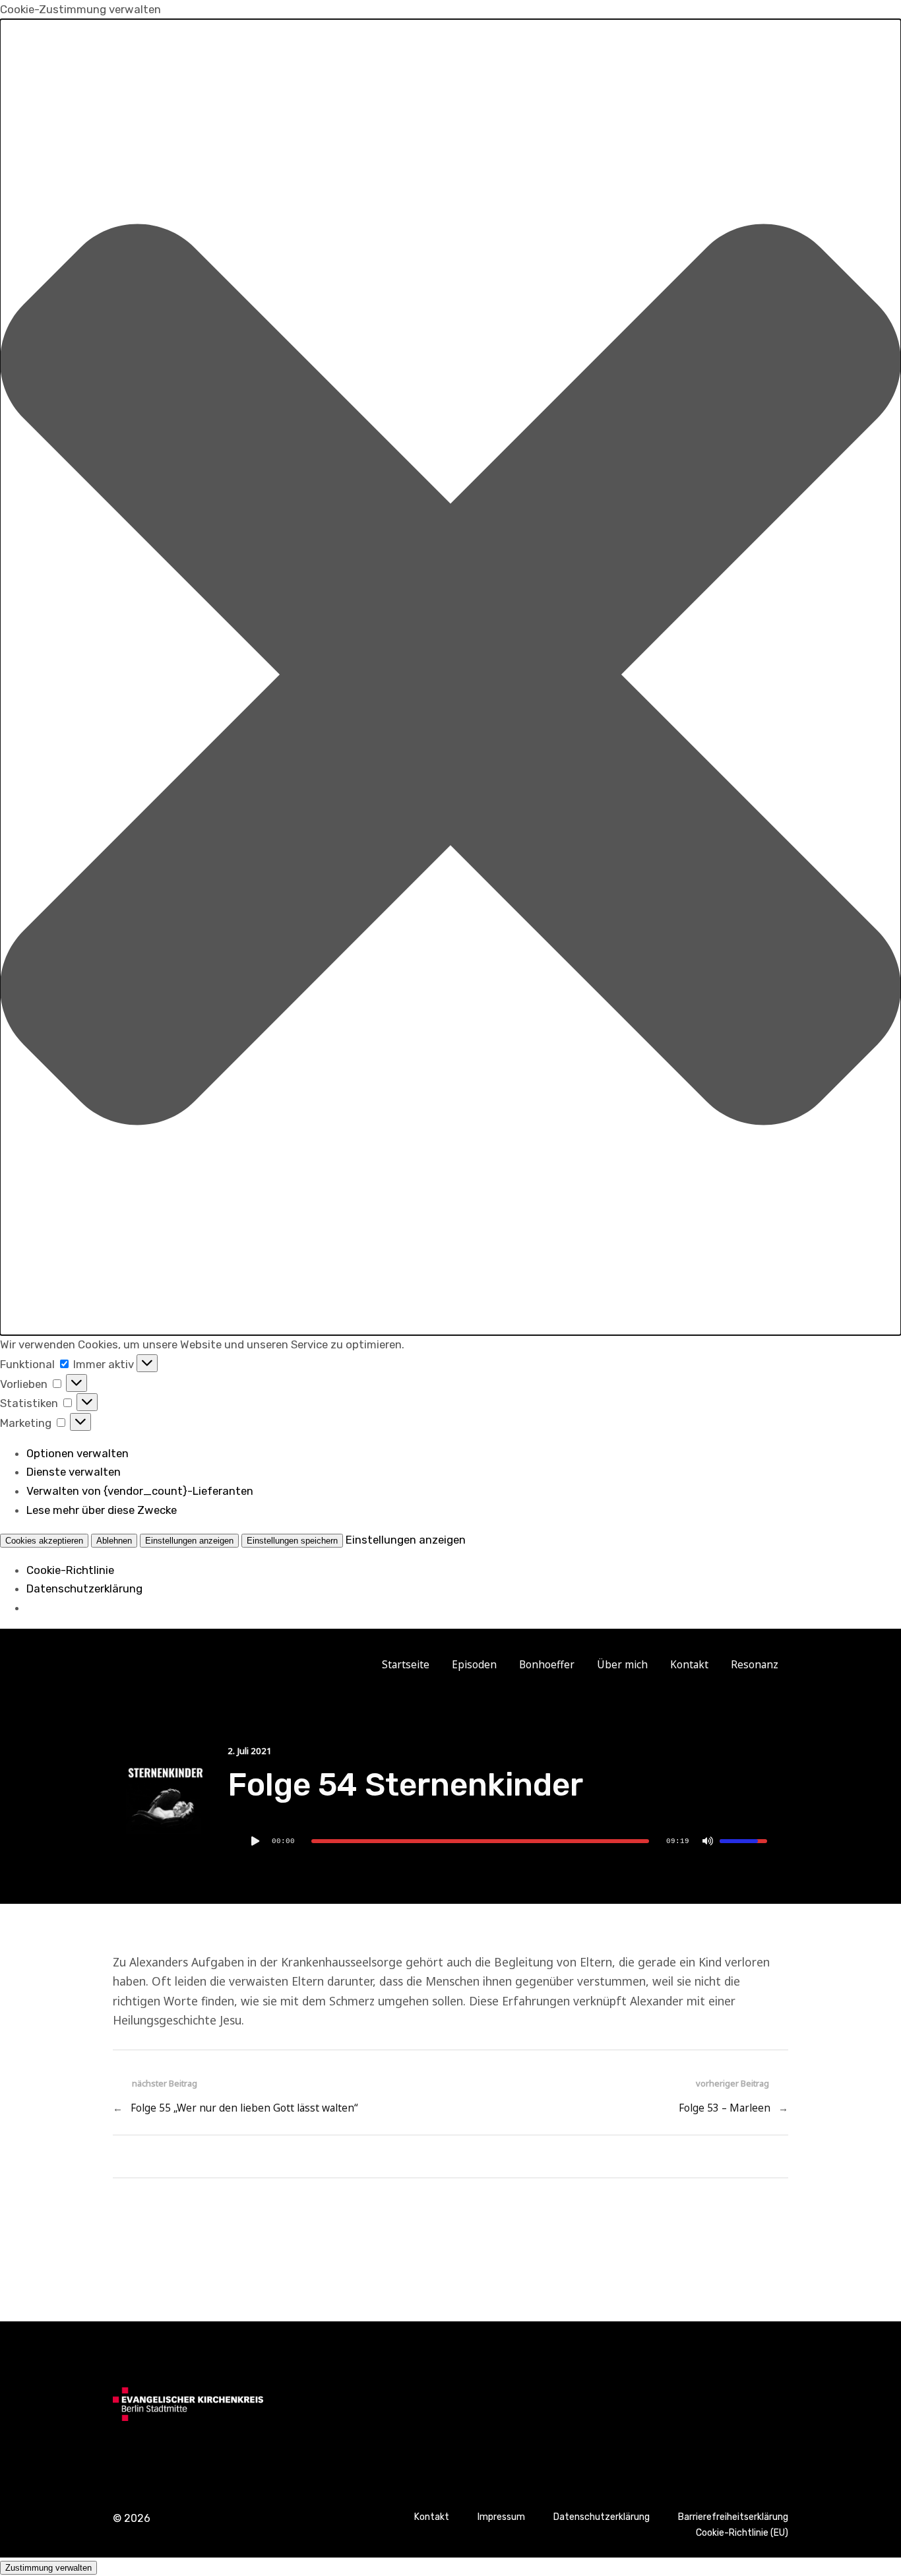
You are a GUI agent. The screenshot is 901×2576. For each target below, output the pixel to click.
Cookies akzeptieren (44, 1541)
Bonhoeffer (547, 1665)
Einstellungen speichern (292, 1541)
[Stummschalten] (708, 1841)
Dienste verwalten (74, 1472)
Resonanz (755, 1665)
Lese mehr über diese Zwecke (102, 1510)
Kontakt (689, 1665)
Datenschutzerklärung (84, 1588)
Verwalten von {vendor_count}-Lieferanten (140, 1491)
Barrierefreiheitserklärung (733, 2517)
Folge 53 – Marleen (725, 2108)
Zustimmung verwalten (48, 2568)
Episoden (474, 1665)
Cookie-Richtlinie (70, 1570)
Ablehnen (114, 1541)
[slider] (480, 1841)
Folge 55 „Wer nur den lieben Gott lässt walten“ (244, 2108)
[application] (508, 1841)
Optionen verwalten (78, 1453)
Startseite (406, 1665)
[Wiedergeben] (255, 1841)
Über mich (622, 1665)
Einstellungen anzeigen (189, 1541)
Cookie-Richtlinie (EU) (742, 2533)
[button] (450, 677)
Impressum (501, 2517)
